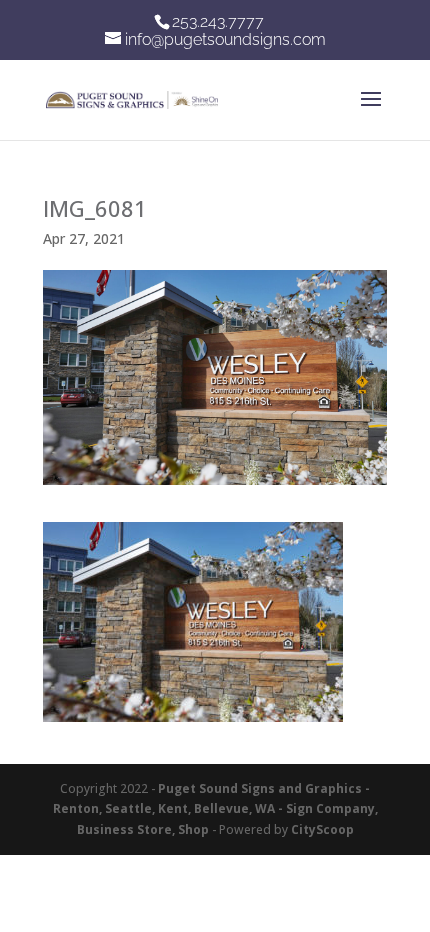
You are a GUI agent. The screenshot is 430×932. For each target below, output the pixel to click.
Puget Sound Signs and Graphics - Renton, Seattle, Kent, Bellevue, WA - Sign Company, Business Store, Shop (215, 809)
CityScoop (322, 829)
